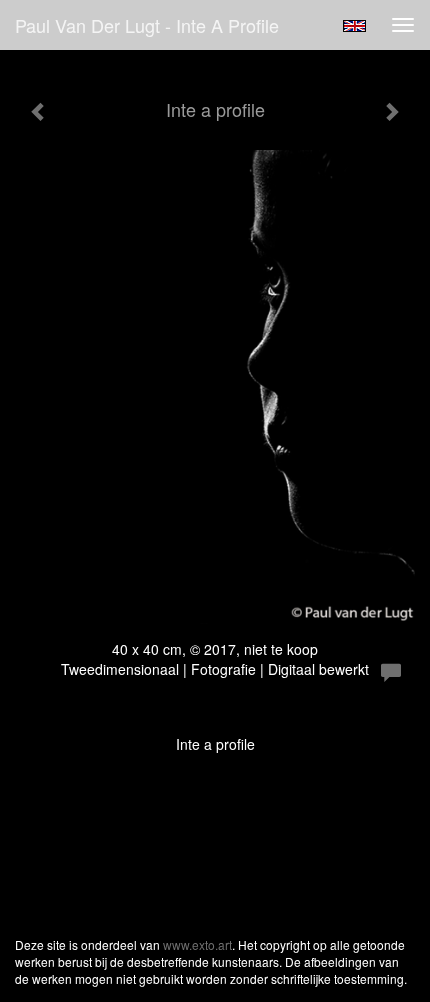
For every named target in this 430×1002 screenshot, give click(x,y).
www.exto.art (197, 944)
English (354, 26)
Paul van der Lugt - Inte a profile (147, 25)
